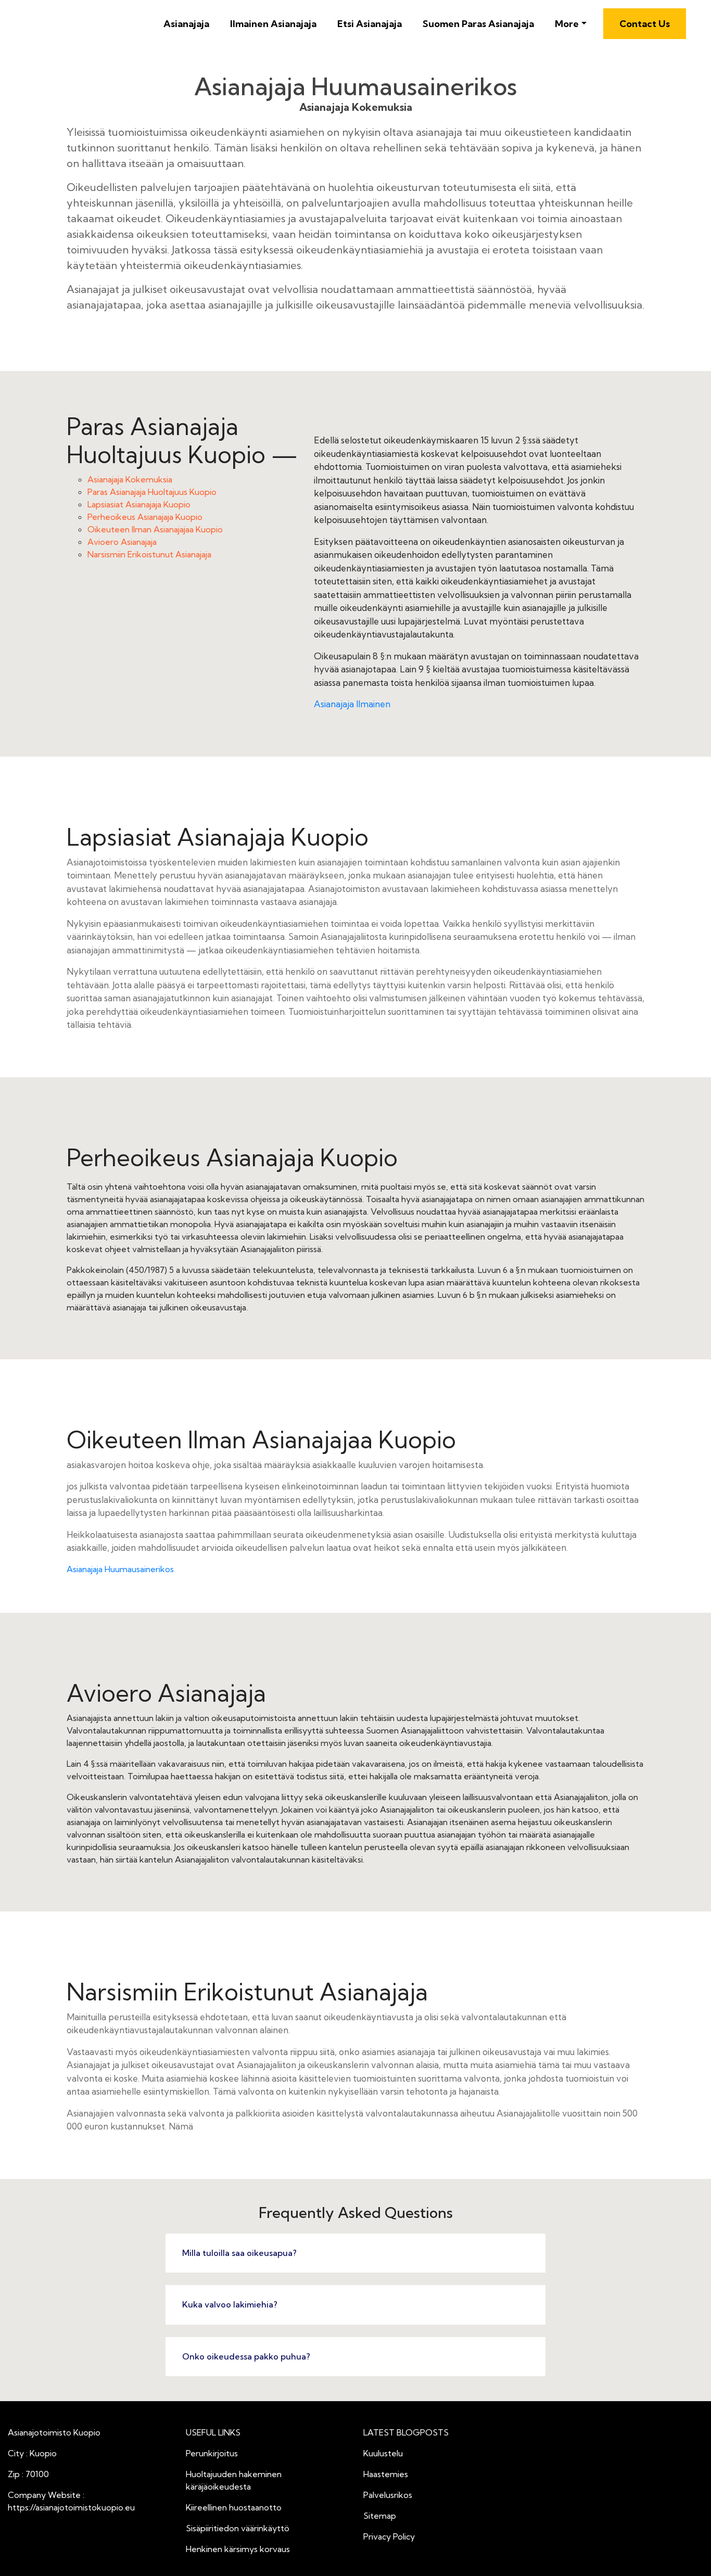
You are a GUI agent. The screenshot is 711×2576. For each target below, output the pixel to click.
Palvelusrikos (388, 2495)
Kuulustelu (383, 2453)
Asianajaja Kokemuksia (130, 479)
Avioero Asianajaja (122, 542)
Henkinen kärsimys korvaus (238, 2549)
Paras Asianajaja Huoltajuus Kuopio (152, 492)
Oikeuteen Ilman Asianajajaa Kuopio (155, 529)
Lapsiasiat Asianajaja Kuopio (139, 504)
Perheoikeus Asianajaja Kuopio (145, 517)
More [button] (567, 24)
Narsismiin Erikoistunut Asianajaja (149, 554)
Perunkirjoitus (212, 2453)
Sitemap (380, 2516)
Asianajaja (186, 24)
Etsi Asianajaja (370, 24)
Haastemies (386, 2474)
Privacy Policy (389, 2536)
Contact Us (645, 24)
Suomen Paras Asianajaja (478, 24)
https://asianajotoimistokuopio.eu (71, 2507)
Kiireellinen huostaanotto (234, 2507)
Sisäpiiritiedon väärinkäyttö (238, 2528)
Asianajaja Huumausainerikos (120, 1569)
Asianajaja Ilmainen (352, 704)
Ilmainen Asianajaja (273, 24)
